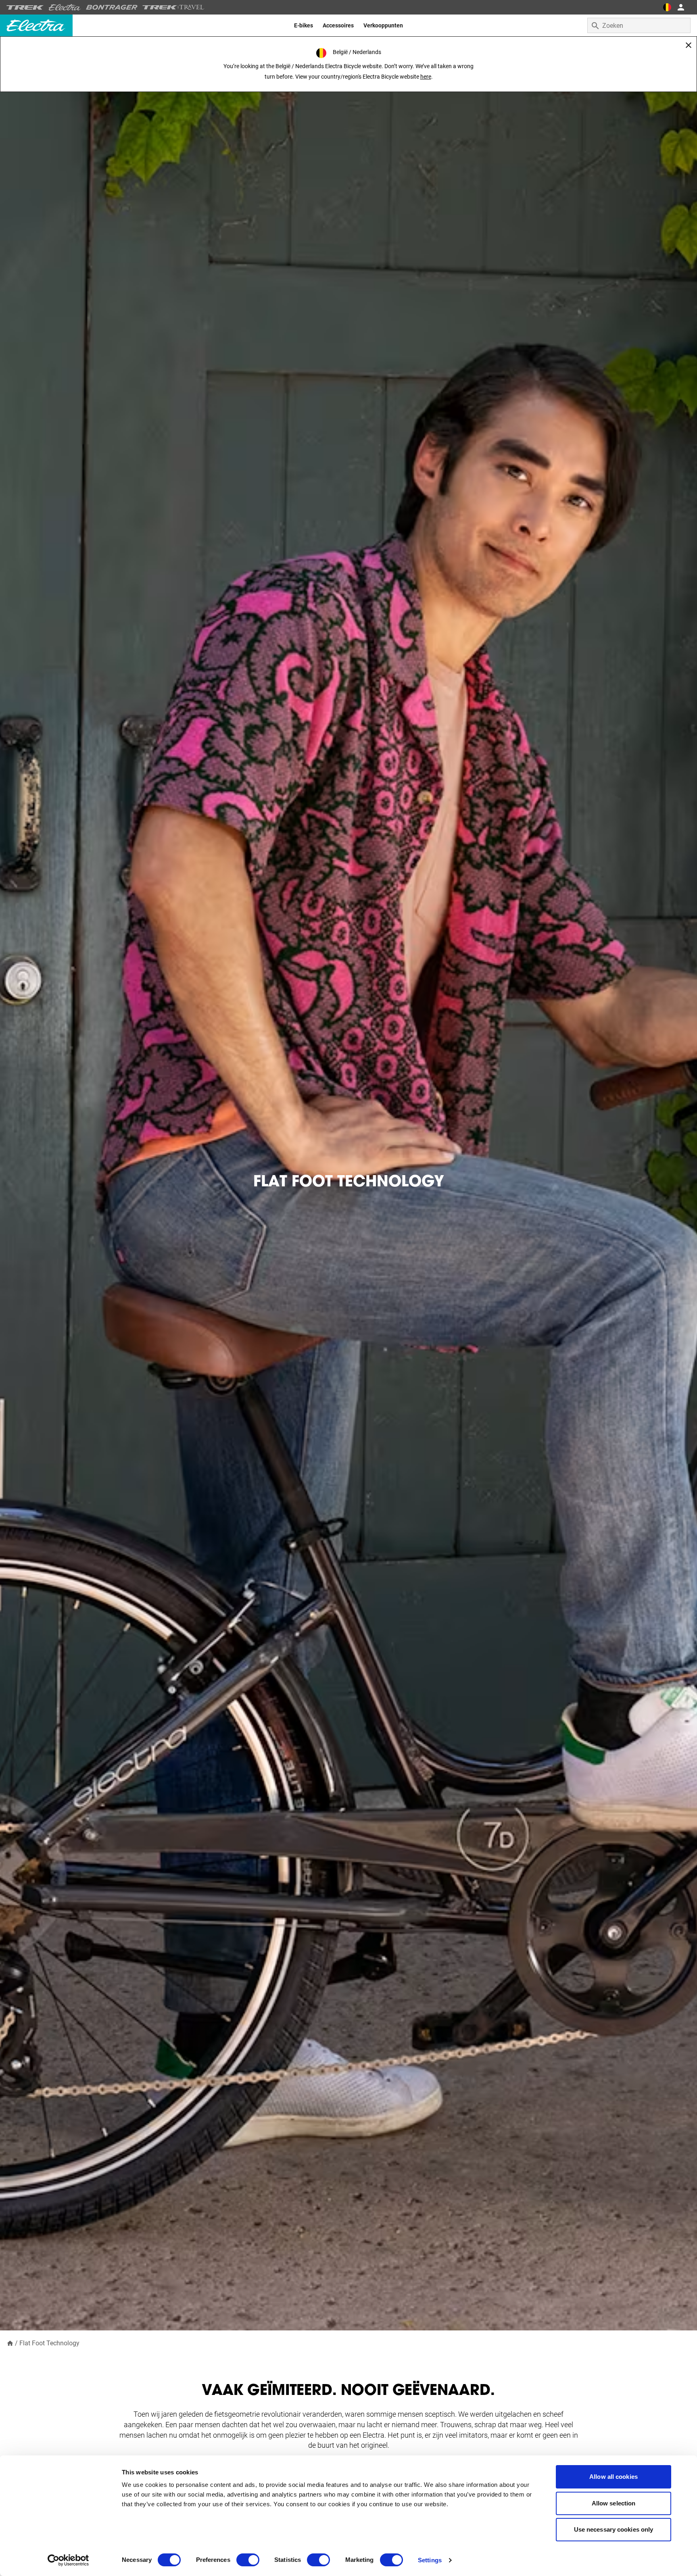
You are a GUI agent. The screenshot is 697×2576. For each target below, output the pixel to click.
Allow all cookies (614, 2477)
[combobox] (639, 25)
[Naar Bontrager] (112, 7)
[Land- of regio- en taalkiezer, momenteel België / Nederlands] (667, 7)
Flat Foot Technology (49, 2343)
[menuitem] (304, 25)
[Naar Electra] (65, 7)
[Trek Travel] (173, 7)
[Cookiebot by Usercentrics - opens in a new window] (68, 2560)
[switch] (248, 2560)
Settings (430, 2560)
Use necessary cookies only (614, 2529)
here (426, 77)
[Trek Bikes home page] (25, 7)
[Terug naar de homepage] (10, 2343)
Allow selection (614, 2503)
